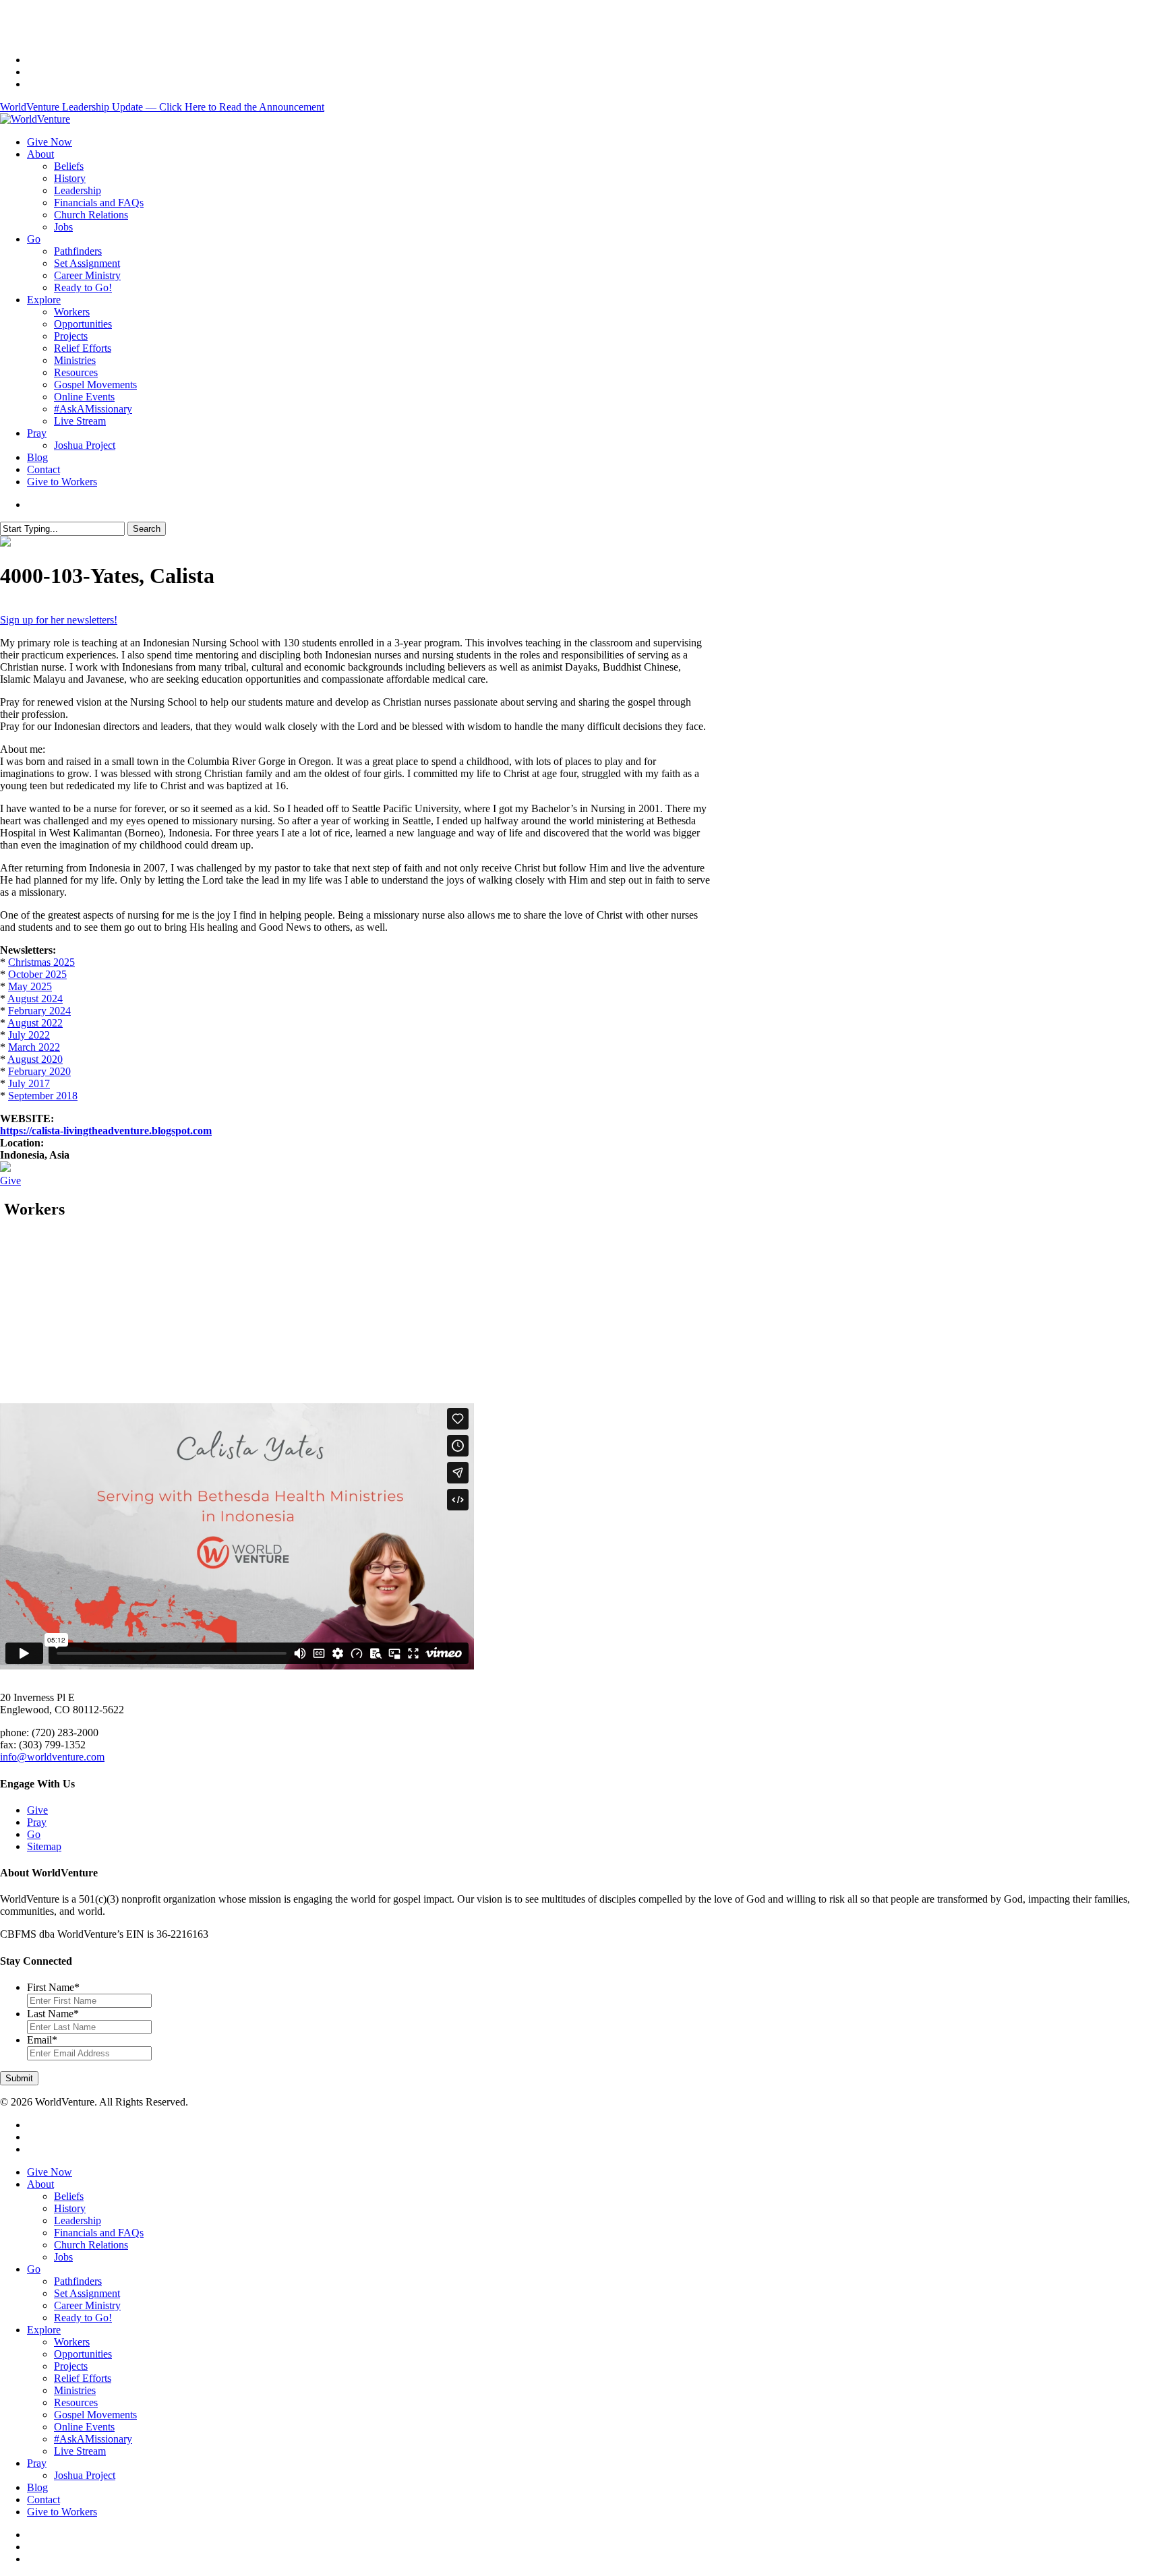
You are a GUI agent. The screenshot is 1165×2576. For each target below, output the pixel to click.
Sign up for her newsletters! (59, 620)
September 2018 (43, 1096)
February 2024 (39, 1011)
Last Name (53, 2014)
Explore (44, 2330)
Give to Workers (62, 2512)
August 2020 (35, 1059)
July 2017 (29, 1083)
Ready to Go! (83, 2318)
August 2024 (35, 999)
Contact (43, 2500)
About (40, 2184)
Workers (72, 2342)
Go (34, 1834)
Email (42, 2040)
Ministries (75, 2390)
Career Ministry (87, 2305)
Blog (37, 2487)
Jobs (63, 2257)
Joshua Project (85, 2475)
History (70, 2208)
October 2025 (37, 974)
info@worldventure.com (52, 1757)
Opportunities (83, 2354)
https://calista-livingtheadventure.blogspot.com (106, 1131)
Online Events (84, 2427)
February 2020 (39, 1071)
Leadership (78, 2220)
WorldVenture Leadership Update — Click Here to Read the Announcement (162, 107)
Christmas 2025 (41, 962)
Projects (71, 2366)
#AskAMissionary (93, 2439)
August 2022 (35, 1023)
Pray (37, 1822)
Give (10, 1180)
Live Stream (80, 2451)
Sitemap (44, 1846)
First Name (53, 1987)
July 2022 (29, 1035)
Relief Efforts (83, 2378)
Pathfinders (78, 2281)
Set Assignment (87, 2293)
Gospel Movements (95, 2415)
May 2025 (30, 986)
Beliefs (69, 2196)
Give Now (50, 2172)
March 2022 (34, 1047)
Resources (76, 2402)
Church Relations (91, 2245)
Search (147, 529)
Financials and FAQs (99, 2233)
